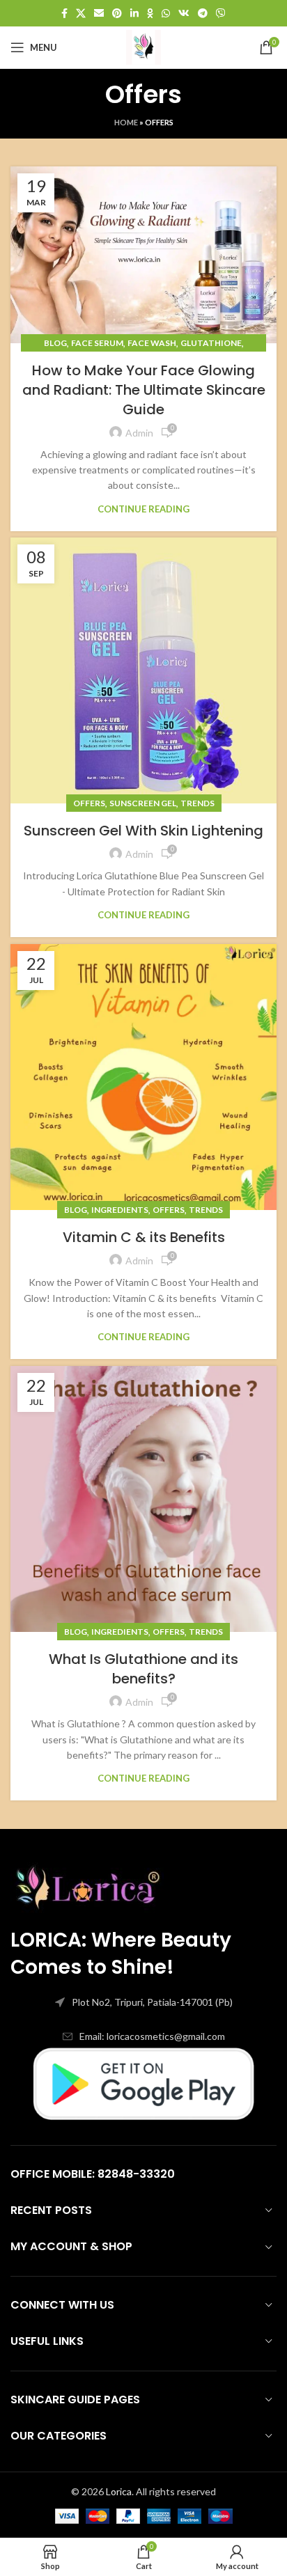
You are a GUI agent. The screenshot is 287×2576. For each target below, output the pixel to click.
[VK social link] (184, 13)
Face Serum (97, 343)
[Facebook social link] (64, 13)
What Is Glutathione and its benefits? (143, 1669)
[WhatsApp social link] (166, 13)
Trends (197, 803)
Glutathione (211, 343)
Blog (55, 343)
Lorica (119, 2491)
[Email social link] (99, 13)
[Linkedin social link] (134, 13)
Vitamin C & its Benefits (144, 1237)
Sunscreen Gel (143, 803)
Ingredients (120, 1210)
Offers (89, 803)
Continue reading (143, 509)
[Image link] (87, 1883)
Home (126, 122)
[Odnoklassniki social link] (150, 13)
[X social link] (81, 13)
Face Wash (152, 343)
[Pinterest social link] (117, 13)
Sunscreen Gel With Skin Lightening (143, 831)
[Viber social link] (221, 13)
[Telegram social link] (203, 13)
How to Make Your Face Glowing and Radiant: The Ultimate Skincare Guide (144, 390)
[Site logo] (143, 46)
